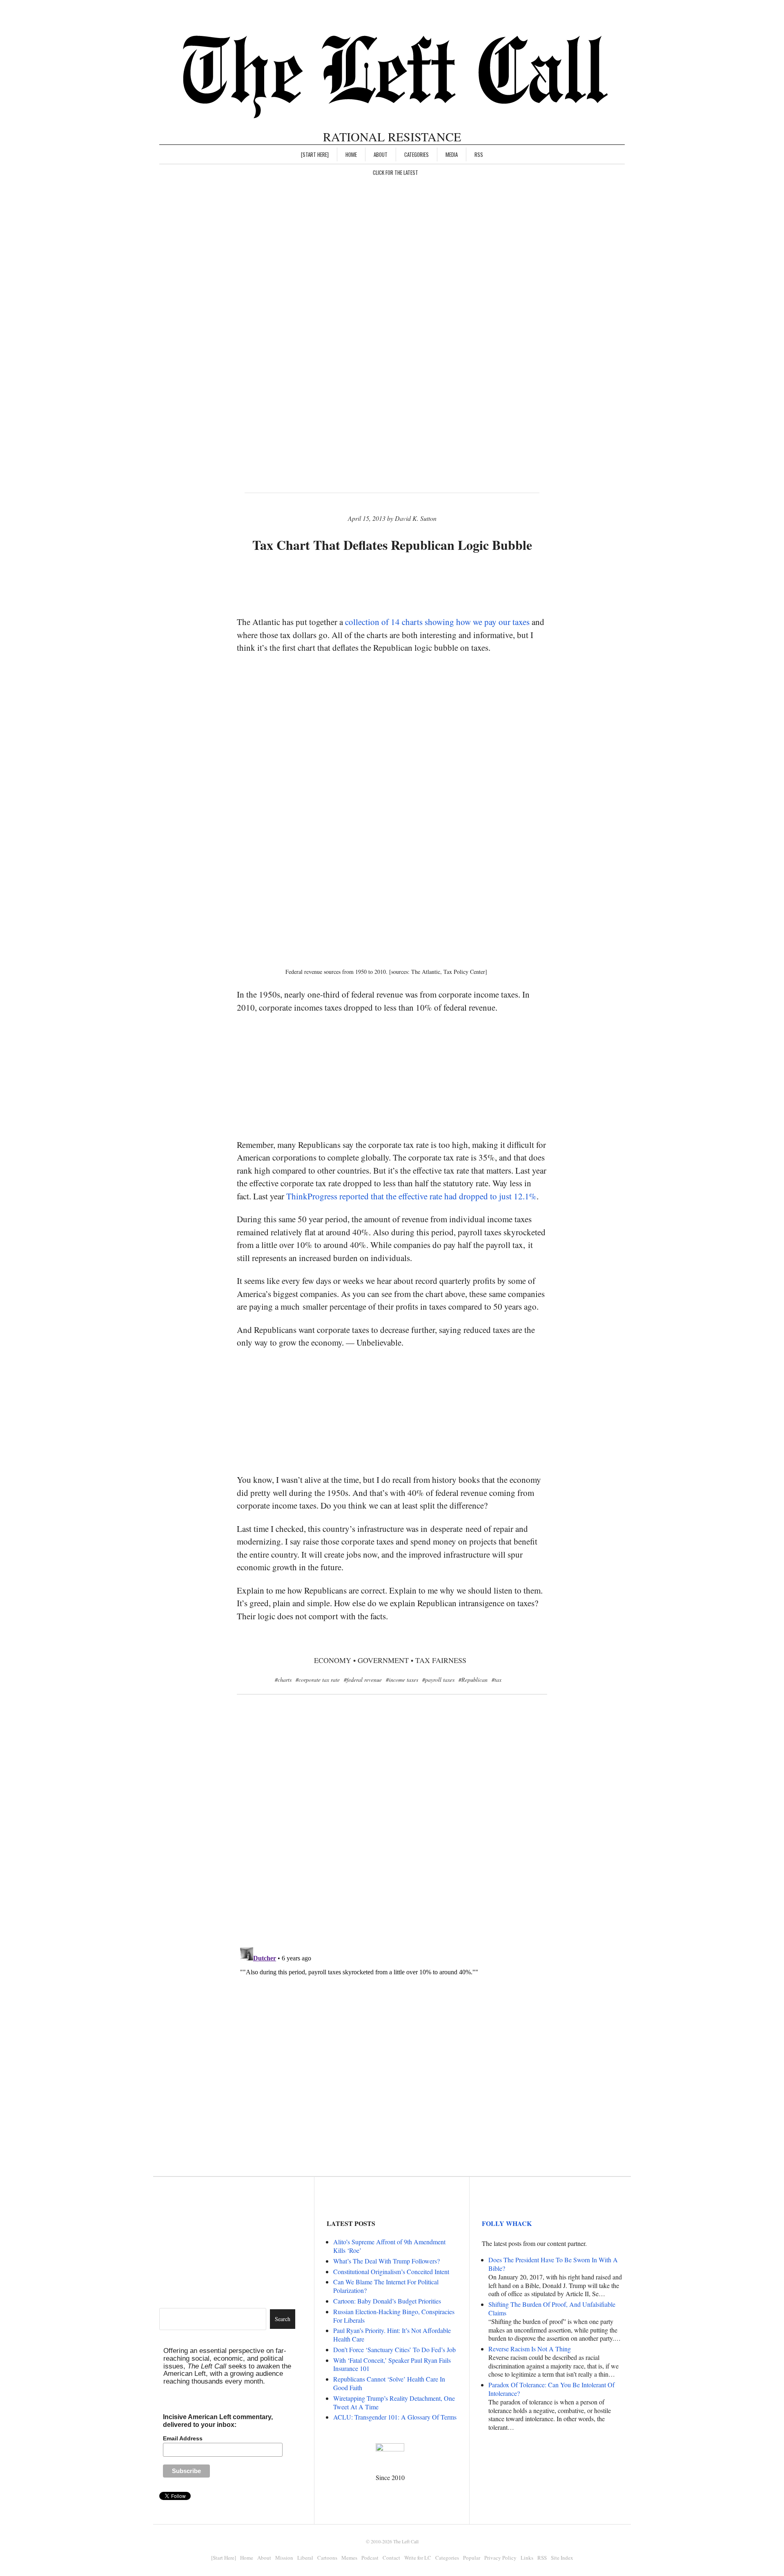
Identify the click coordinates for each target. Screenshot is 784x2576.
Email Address (183, 2438)
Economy (333, 1660)
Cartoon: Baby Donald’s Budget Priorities (387, 2301)
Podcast (370, 2558)
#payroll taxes (438, 1680)
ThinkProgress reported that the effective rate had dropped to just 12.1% (411, 1196)
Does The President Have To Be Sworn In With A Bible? (553, 2264)
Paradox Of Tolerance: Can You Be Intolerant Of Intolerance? (551, 2389)
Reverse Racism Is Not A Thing (530, 2349)
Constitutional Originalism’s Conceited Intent (391, 2271)
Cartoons (327, 2558)
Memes (349, 2558)
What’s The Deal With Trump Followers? (386, 2261)
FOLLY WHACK (507, 2223)
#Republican (473, 1680)
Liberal (305, 2558)
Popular (472, 2558)
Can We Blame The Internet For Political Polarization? (386, 2286)
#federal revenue (363, 1680)
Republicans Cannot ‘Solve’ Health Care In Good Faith (389, 2383)
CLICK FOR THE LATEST (395, 172)
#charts (283, 1680)
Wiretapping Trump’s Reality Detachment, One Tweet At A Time (394, 2402)
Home (351, 154)
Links (527, 2558)
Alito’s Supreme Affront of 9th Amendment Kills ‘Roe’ (389, 2246)
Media (452, 154)
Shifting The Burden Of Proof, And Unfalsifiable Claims (552, 2308)
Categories (416, 154)
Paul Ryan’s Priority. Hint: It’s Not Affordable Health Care (392, 2335)
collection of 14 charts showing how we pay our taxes (437, 622)
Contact (391, 2558)
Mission (284, 2558)
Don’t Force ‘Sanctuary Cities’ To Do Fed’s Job (394, 2349)
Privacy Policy (500, 2558)
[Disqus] (392, 1834)
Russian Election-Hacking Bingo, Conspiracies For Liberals (394, 2316)
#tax (497, 1680)
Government (383, 1660)
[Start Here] (315, 154)
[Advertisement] (392, 585)
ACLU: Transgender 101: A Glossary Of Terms (395, 2417)
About (381, 154)
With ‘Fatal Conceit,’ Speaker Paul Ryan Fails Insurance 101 (392, 2364)
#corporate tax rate (318, 1680)
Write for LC (418, 2558)
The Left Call (406, 2541)
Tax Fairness (441, 1660)
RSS (479, 154)
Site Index (562, 2558)
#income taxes (402, 1680)
